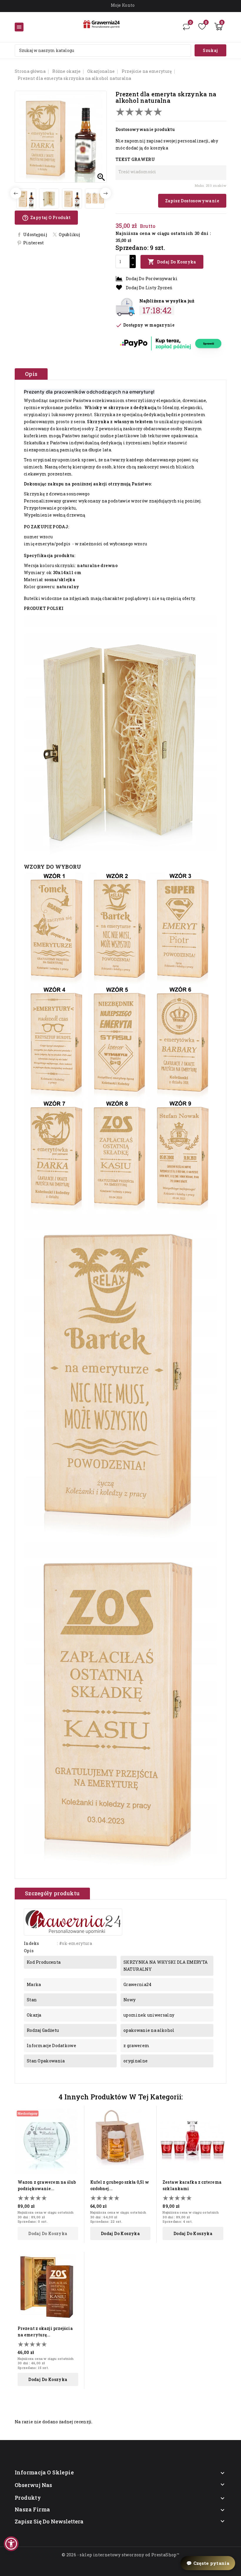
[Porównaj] (186, 26)
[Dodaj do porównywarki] (75, 2134)
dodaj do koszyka (48, 2233)
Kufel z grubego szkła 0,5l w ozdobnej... (120, 2185)
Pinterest (34, 243)
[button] (11, 2544)
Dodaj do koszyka (172, 262)
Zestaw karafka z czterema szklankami (192, 2185)
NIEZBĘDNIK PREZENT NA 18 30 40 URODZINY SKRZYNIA (73, 2554)
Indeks (31, 1943)
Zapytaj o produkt (46, 218)
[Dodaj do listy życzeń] (75, 2124)
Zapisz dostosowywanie (192, 201)
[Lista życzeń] (202, 26)
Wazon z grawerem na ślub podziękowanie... (47, 2185)
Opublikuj (69, 234)
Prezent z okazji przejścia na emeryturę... (45, 2332)
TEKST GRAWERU (135, 159)
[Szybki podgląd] (75, 2114)
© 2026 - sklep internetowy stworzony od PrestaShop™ (120, 2555)
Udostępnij (35, 234)
